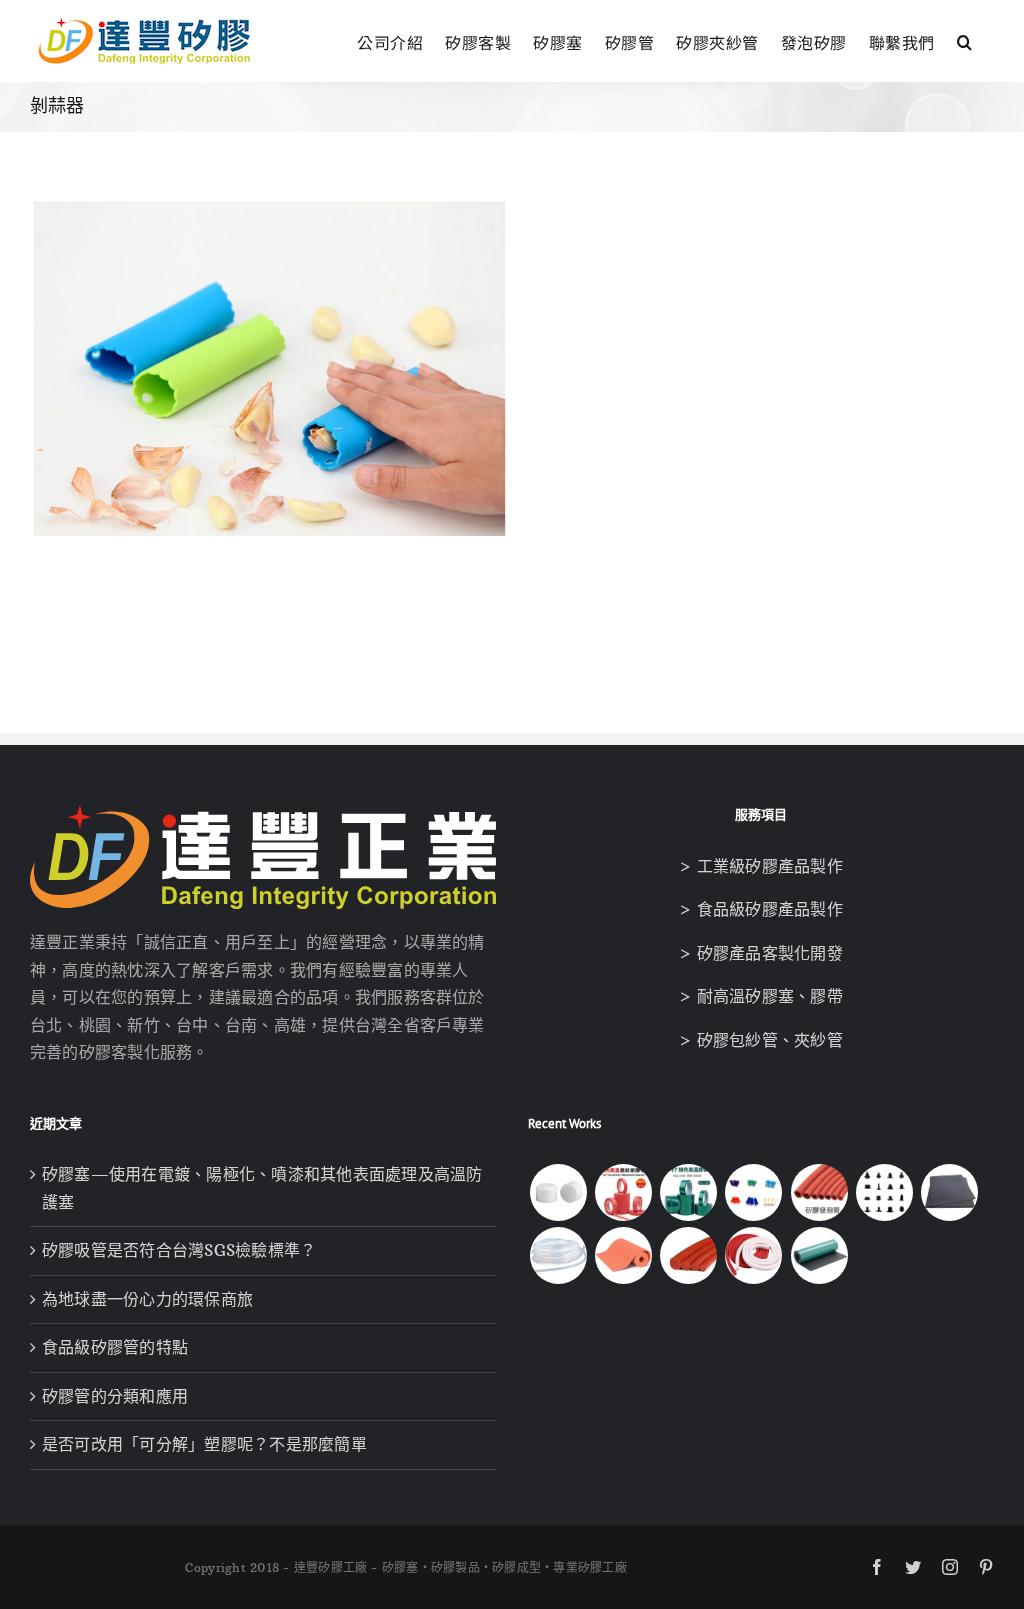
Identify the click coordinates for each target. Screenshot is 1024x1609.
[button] (965, 39)
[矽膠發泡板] (623, 1255)
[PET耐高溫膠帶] (689, 1192)
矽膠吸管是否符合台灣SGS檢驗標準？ (179, 1250)
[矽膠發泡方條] (754, 1255)
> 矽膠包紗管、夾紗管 (761, 1040)
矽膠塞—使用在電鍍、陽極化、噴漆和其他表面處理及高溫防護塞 (262, 1188)
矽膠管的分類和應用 (115, 1396)
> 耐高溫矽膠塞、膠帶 (761, 996)
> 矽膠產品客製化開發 (761, 953)
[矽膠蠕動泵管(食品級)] (558, 1255)
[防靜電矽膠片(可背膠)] (950, 1192)
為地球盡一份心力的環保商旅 (147, 1299)
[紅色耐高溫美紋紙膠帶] (623, 1192)
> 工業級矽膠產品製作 (761, 866)
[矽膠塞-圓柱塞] (558, 1192)
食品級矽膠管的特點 (115, 1347)
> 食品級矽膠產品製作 (761, 909)
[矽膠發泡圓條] (689, 1255)
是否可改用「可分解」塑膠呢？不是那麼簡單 (204, 1444)
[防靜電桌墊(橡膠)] (819, 1255)
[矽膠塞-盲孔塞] (754, 1192)
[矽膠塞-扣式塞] (884, 1192)
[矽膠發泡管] (819, 1192)
